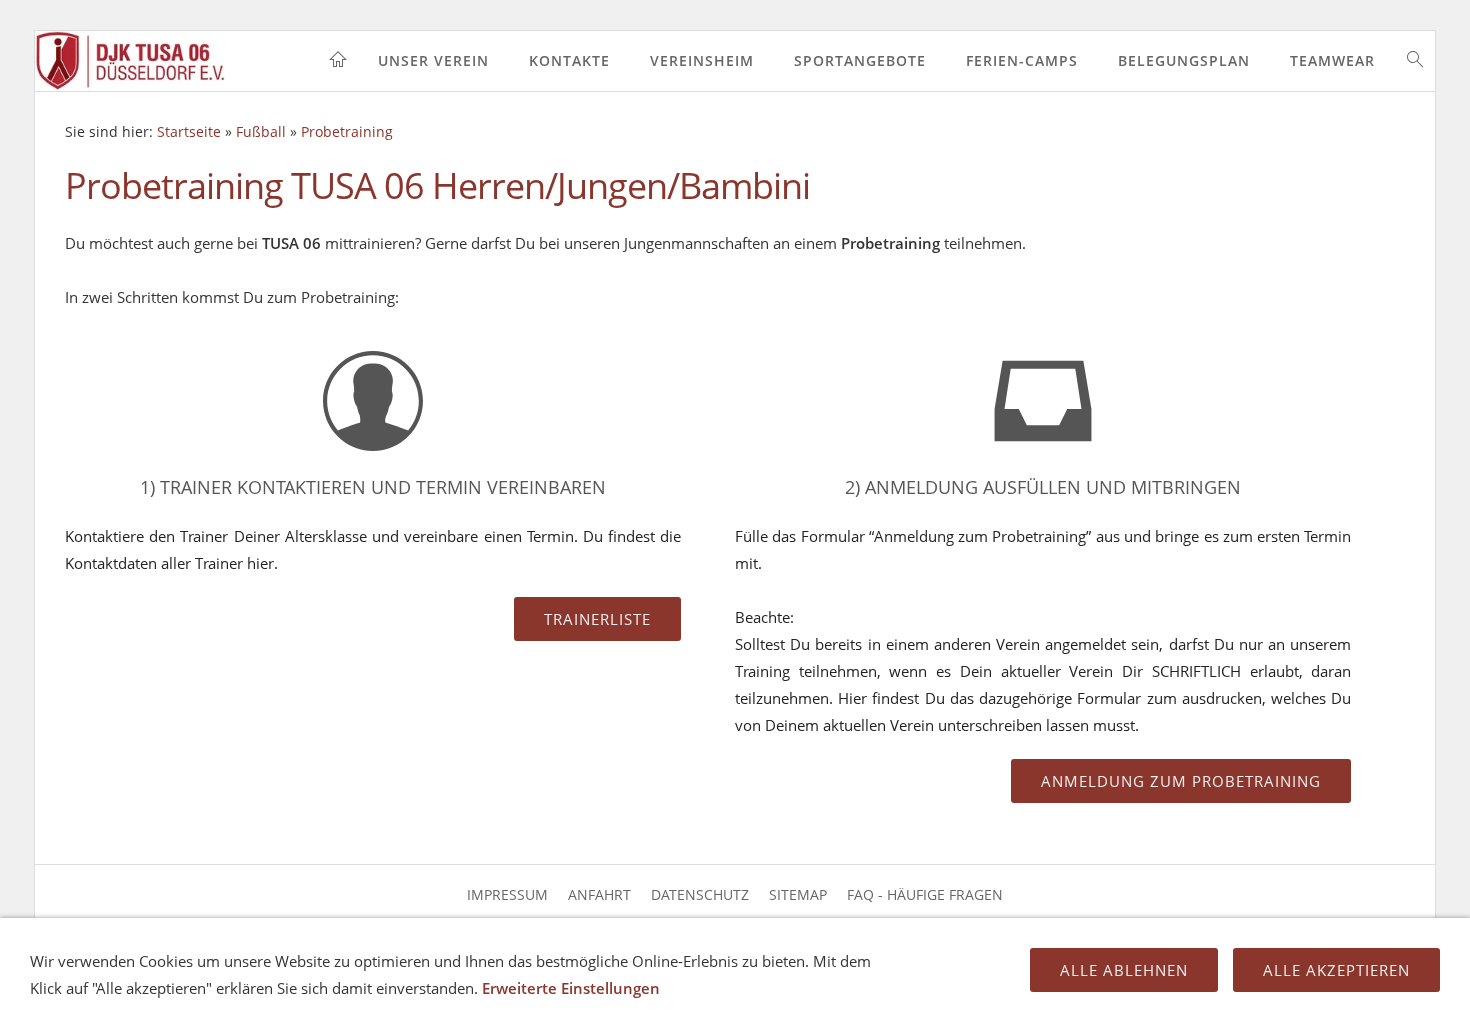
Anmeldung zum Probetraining (1181, 781)
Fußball (261, 132)
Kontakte (569, 60)
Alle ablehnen (1124, 970)
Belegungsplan (1184, 60)
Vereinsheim (702, 60)
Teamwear (1332, 60)
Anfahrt (599, 894)
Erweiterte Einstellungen (571, 988)
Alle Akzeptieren (1336, 970)
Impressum (507, 894)
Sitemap (798, 894)
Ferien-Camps (1022, 60)
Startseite (189, 132)
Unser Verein (433, 60)
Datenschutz (700, 894)
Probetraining (347, 132)
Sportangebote (860, 60)
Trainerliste (597, 619)
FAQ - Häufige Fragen (925, 894)
